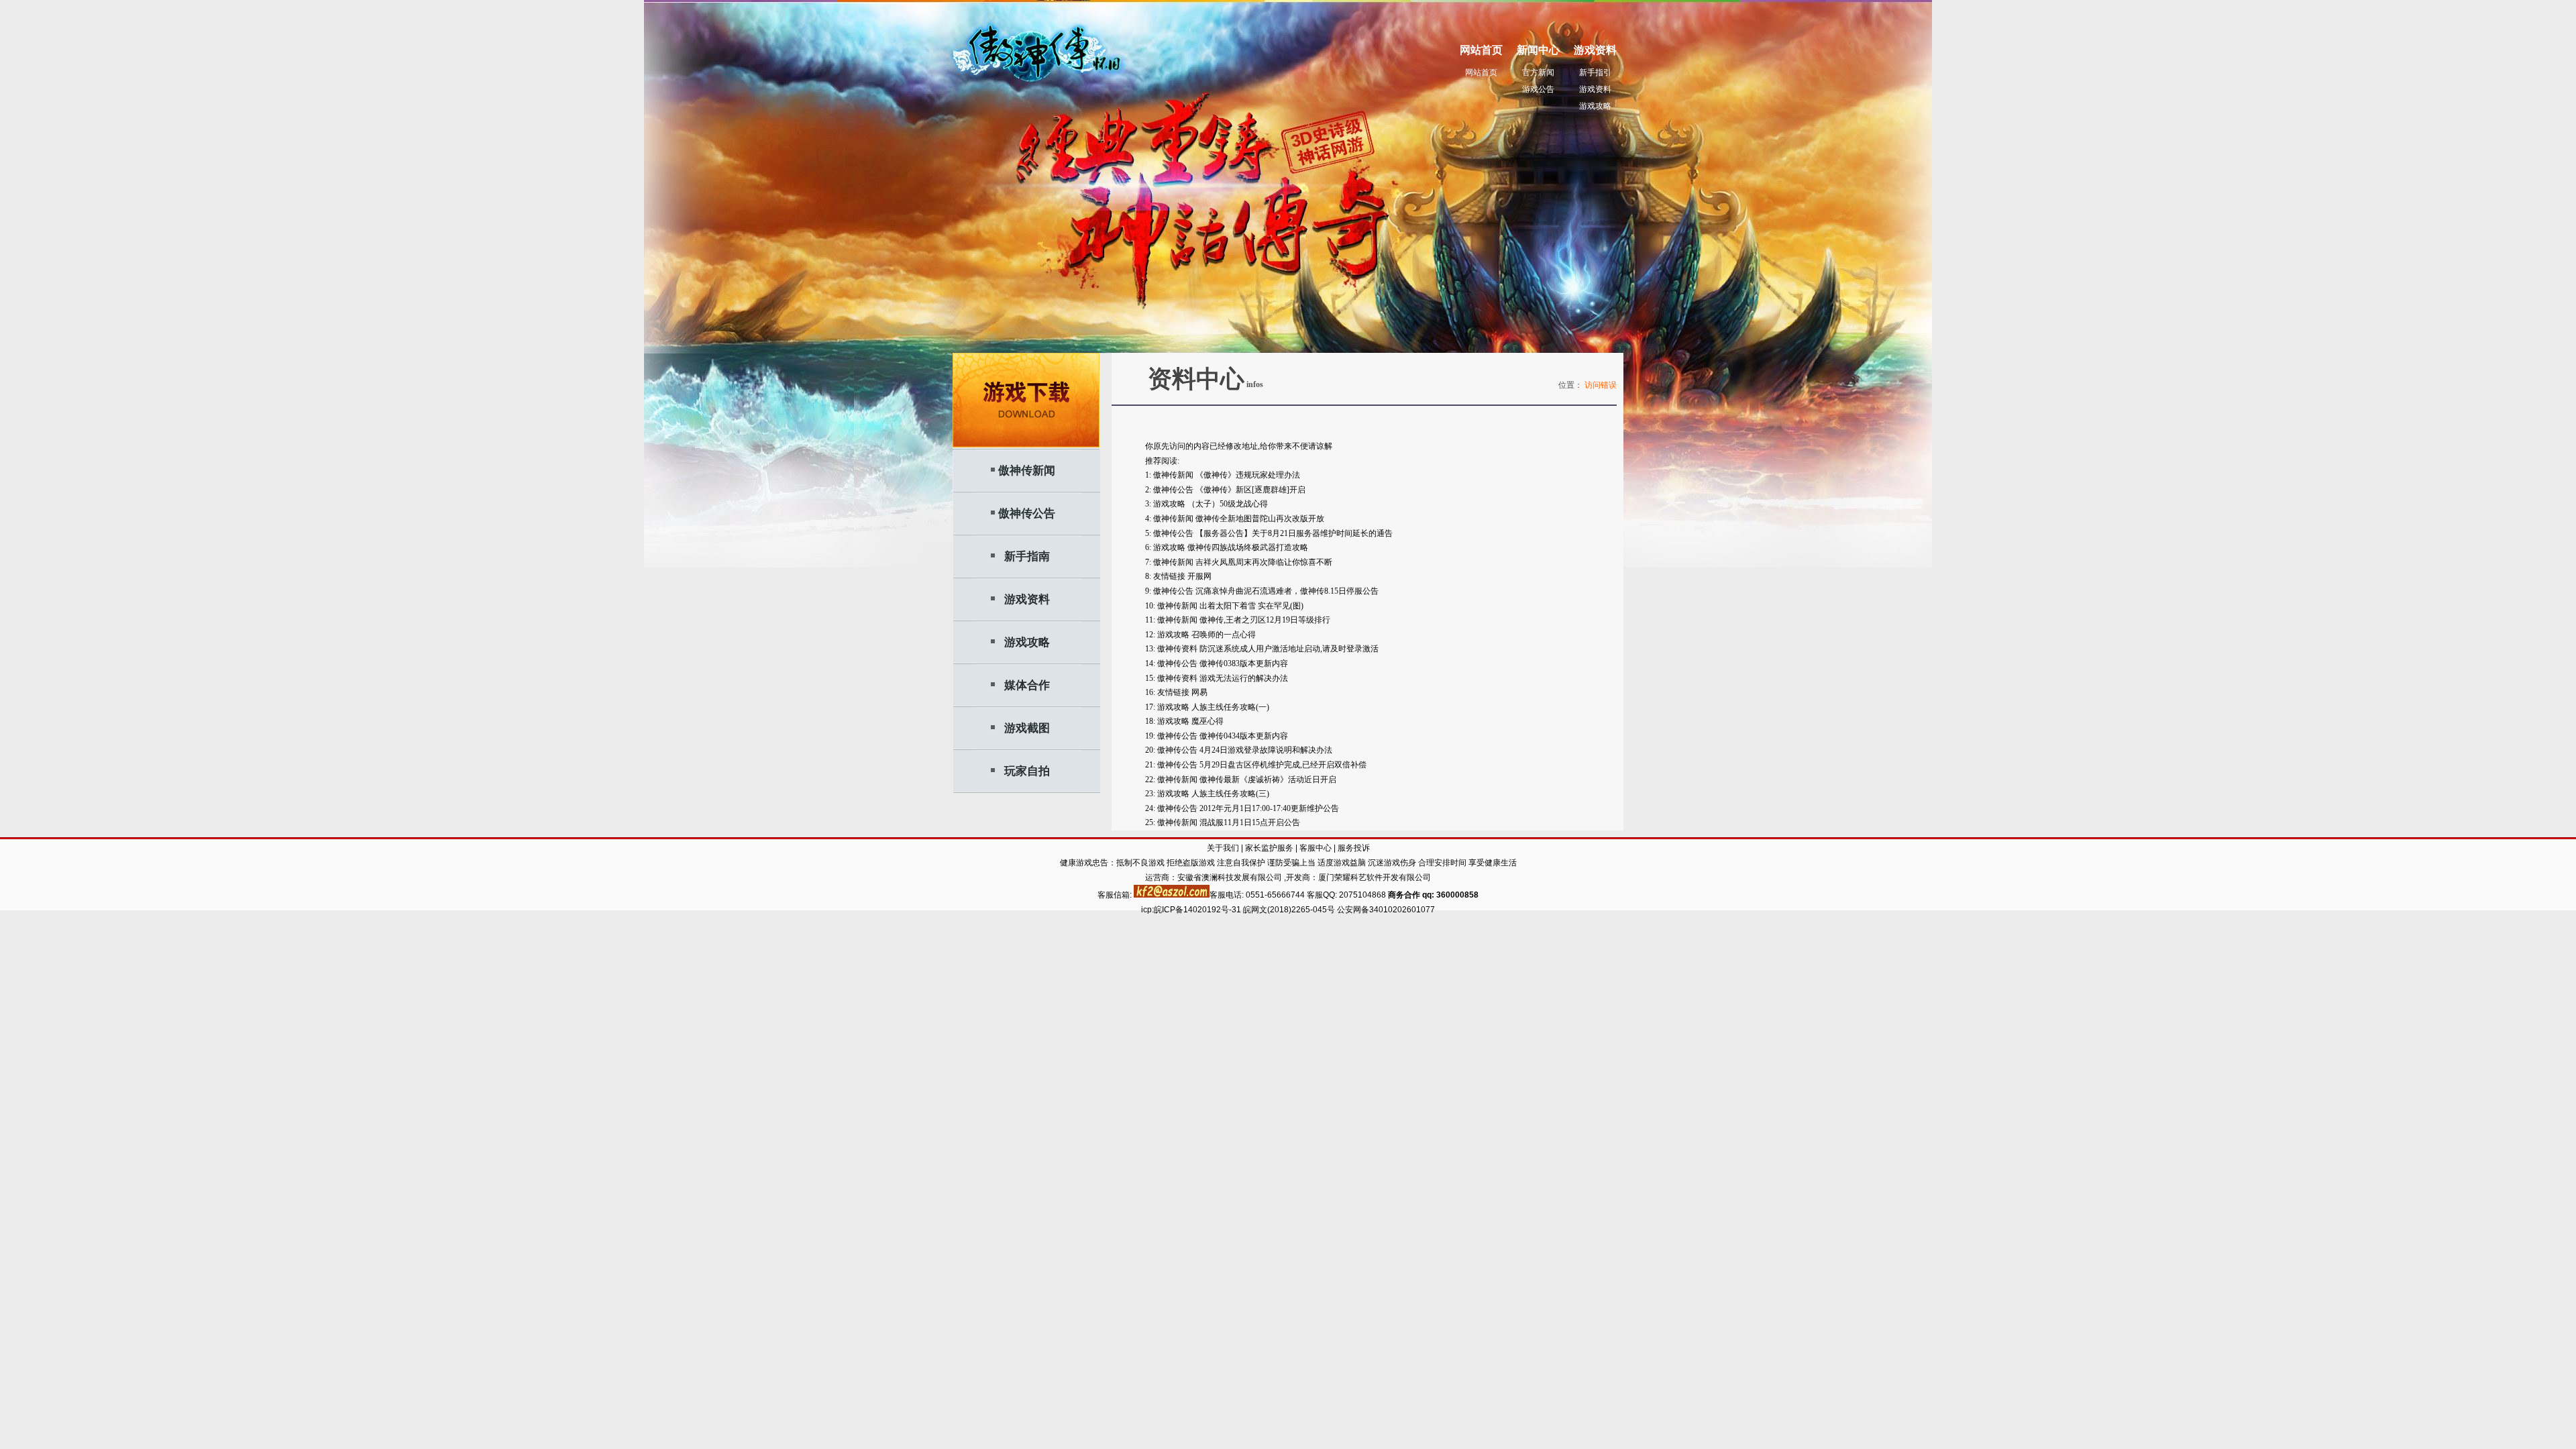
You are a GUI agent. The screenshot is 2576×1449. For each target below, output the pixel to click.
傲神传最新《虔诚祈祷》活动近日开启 (1268, 780)
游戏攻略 (1595, 106)
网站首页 (1481, 72)
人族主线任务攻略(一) (1230, 707)
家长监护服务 (1269, 848)
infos (1254, 384)
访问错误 (1601, 385)
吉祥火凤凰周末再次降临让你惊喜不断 (1264, 562)
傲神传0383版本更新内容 (1244, 663)
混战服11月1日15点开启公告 (1250, 822)
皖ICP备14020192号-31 (1198, 910)
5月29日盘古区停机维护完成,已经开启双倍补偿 (1283, 765)
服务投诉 (1354, 848)
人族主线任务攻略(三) (1230, 794)
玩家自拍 (1027, 771)
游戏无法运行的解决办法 (1244, 678)
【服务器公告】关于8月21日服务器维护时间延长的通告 (1294, 533)
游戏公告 (1538, 89)
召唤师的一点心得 (1224, 635)
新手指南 (1027, 556)
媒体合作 (1027, 685)
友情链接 (1169, 576)
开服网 (1199, 576)
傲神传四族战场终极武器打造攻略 (1248, 547)
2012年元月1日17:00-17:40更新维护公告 (1269, 808)
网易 (1199, 692)
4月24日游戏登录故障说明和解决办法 (1266, 750)
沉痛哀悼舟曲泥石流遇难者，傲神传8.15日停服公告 (1287, 591)
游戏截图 (1027, 728)
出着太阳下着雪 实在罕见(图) (1251, 606)
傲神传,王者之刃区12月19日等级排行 (1265, 620)
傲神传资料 (1177, 649)
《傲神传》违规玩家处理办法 (1248, 475)
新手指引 (1595, 72)
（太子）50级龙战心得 (1228, 504)
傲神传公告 (1027, 514)
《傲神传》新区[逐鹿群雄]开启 (1250, 490)
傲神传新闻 (1027, 471)
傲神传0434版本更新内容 (1244, 736)
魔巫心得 (1207, 721)
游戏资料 (1595, 89)
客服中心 (1316, 848)
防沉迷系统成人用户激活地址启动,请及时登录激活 (1289, 649)
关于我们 (1223, 848)
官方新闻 (1538, 72)
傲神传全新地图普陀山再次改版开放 (1260, 519)
